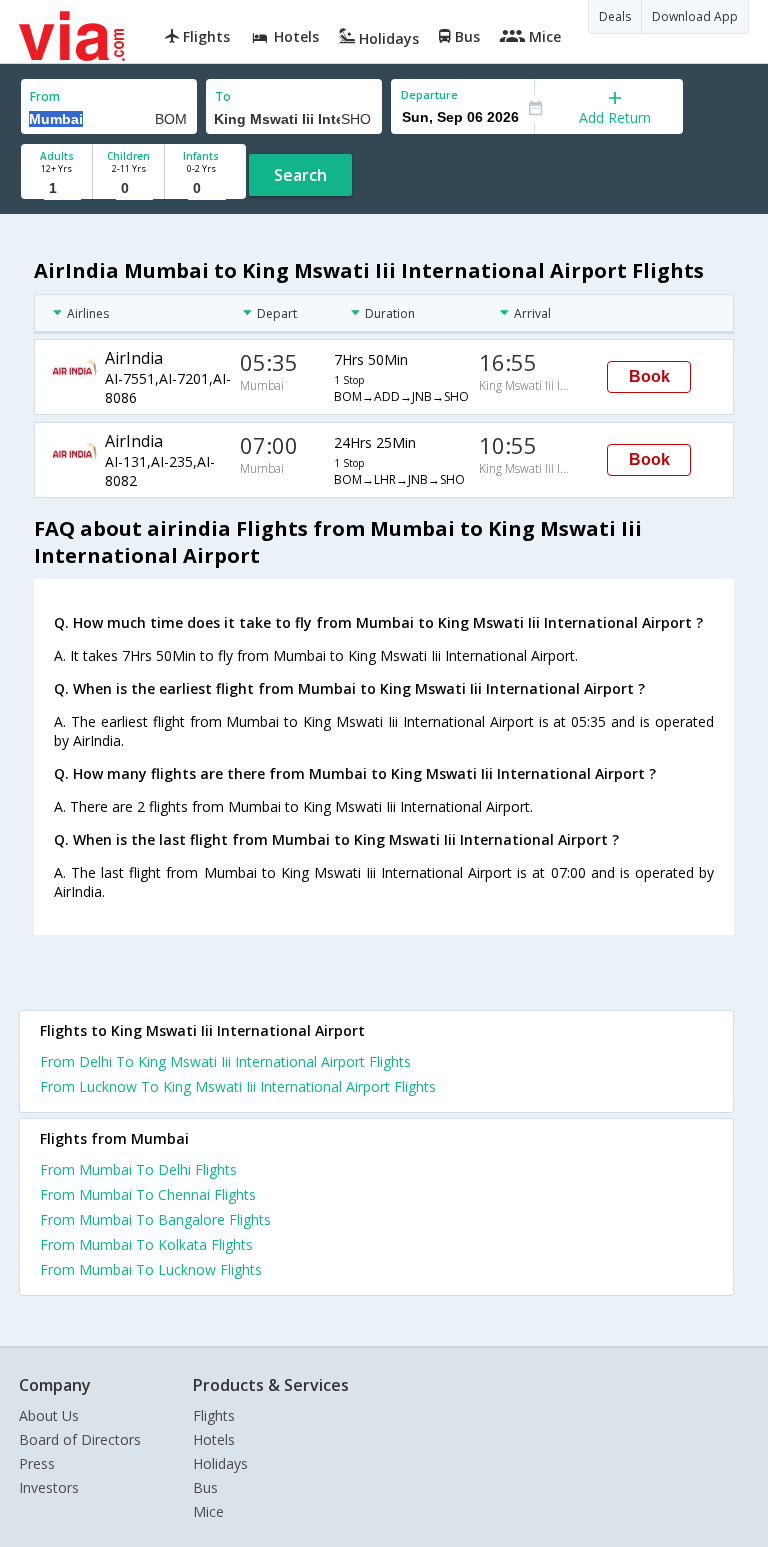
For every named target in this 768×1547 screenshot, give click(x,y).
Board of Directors (80, 1439)
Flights (214, 1415)
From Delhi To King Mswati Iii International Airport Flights (225, 1061)
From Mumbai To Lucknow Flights (151, 1269)
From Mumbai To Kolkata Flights (146, 1244)
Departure (429, 94)
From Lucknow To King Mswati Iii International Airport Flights (238, 1086)
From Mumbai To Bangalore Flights (155, 1219)
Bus (205, 1487)
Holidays (220, 1463)
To (223, 96)
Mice (208, 1511)
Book (649, 376)
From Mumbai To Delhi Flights (138, 1169)
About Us (49, 1415)
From (45, 96)
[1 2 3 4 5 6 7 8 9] (56, 188)
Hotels (214, 1439)
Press (37, 1463)
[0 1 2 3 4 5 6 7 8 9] (128, 188)
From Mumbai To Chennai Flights (148, 1194)
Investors (49, 1487)
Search (300, 175)
